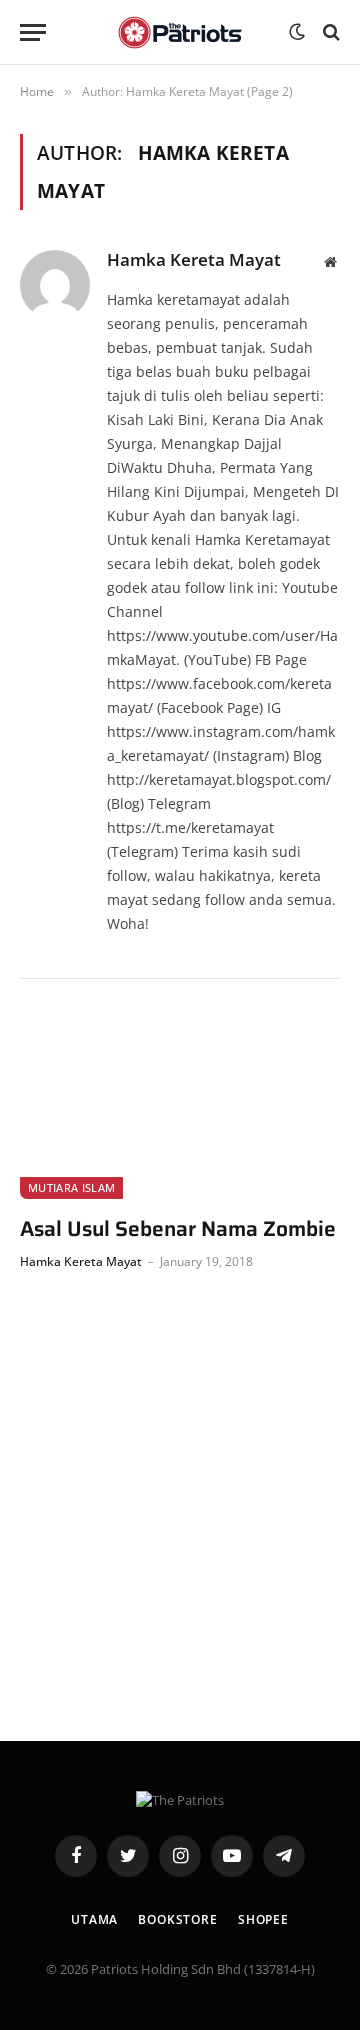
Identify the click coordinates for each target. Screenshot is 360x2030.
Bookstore (178, 1919)
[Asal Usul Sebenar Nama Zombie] (180, 1109)
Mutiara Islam (71, 1187)
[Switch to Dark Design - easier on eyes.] (297, 32)
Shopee (263, 1919)
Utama (94, 1919)
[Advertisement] (180, 1501)
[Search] (329, 32)
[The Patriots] (180, 32)
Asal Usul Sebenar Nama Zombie (178, 1229)
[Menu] (33, 32)
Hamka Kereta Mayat (194, 260)
